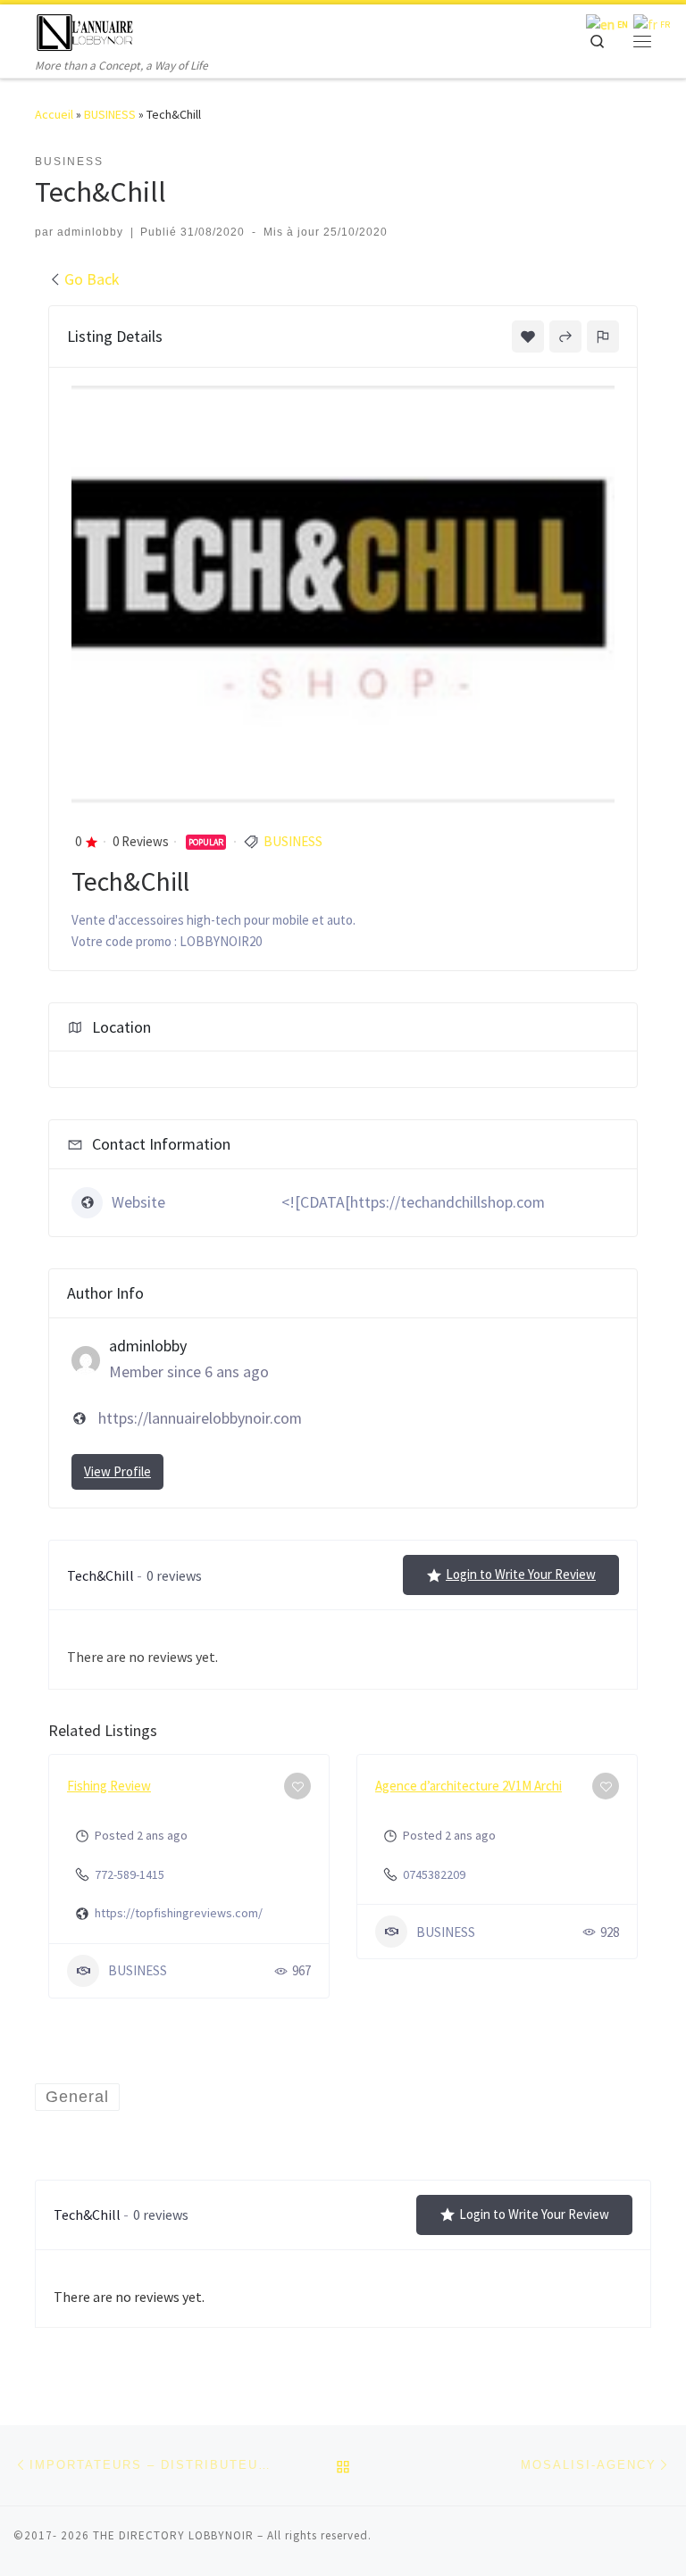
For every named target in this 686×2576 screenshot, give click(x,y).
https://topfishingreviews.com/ (179, 1913)
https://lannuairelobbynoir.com (200, 1418)
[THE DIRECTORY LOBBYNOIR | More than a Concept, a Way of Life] (85, 30)
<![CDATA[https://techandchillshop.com (413, 1202)
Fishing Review (109, 1786)
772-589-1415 (130, 1874)
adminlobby (90, 232)
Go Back (92, 279)
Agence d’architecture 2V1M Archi (468, 1786)
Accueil (54, 114)
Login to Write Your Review (521, 1574)
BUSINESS (110, 114)
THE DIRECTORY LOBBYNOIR (173, 2535)
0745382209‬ (434, 1874)
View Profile (117, 1471)
